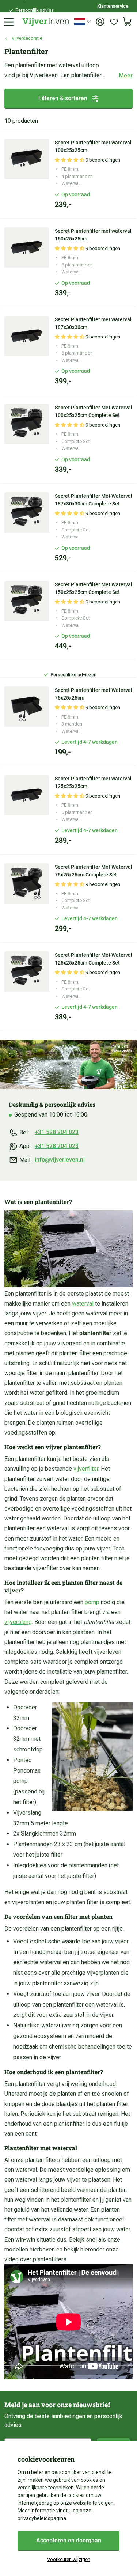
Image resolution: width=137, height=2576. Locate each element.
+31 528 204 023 (57, 1132)
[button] (70, 160)
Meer (126, 75)
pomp (92, 1602)
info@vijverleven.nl (60, 1160)
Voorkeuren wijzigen (69, 2559)
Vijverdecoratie (27, 38)
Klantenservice (113, 6)
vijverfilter (86, 1469)
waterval (83, 1304)
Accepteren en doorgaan (69, 2540)
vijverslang (18, 1622)
